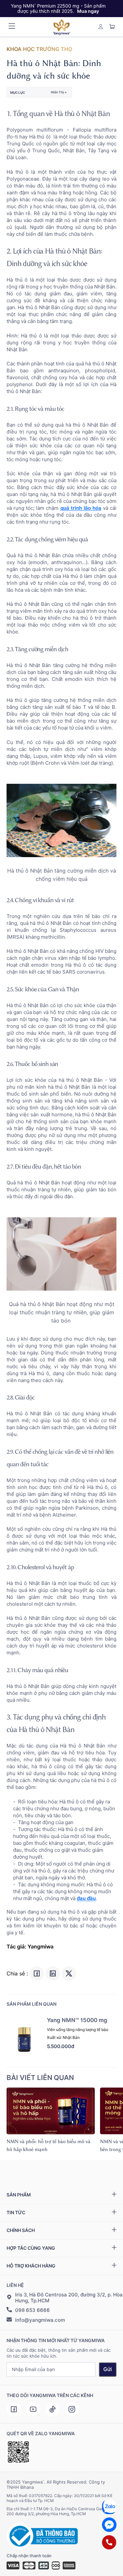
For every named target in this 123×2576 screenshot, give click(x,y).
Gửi (108, 2369)
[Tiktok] (52, 2409)
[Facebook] (14, 2409)
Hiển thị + (59, 92)
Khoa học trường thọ (39, 49)
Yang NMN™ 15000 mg (77, 2020)
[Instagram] (72, 2409)
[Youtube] (33, 2409)
